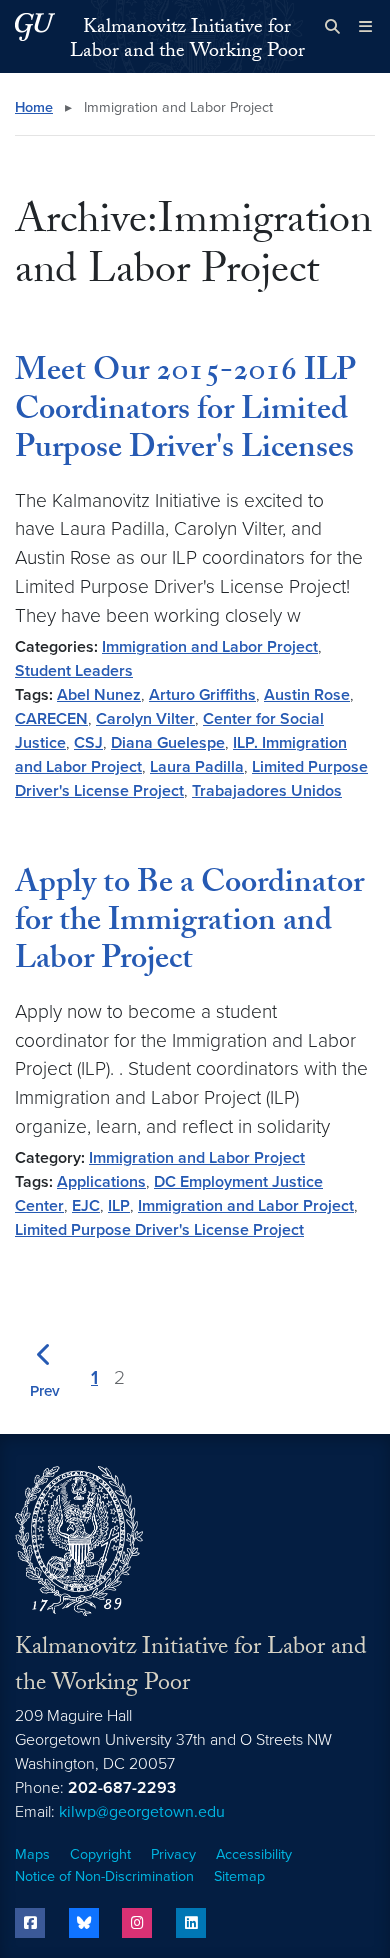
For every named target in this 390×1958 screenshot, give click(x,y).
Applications (101, 1182)
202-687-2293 (122, 1788)
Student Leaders (74, 671)
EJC (86, 1206)
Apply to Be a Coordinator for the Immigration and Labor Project (189, 924)
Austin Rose (307, 695)
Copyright (100, 1854)
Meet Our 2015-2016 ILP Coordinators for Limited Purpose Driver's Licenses (185, 412)
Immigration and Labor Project (210, 647)
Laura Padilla (197, 767)
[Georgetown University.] (35, 26)
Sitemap (239, 1876)
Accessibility (254, 1854)
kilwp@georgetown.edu (142, 1812)
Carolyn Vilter (145, 719)
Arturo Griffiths (202, 695)
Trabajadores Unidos (267, 791)
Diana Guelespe (168, 743)
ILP (119, 1206)
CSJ (88, 743)
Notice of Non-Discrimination (104, 1876)
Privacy (173, 1854)
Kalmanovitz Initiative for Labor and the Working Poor (187, 41)
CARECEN (51, 719)
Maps (32, 1854)
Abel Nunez (99, 695)
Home (34, 107)
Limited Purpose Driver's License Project (159, 1230)
